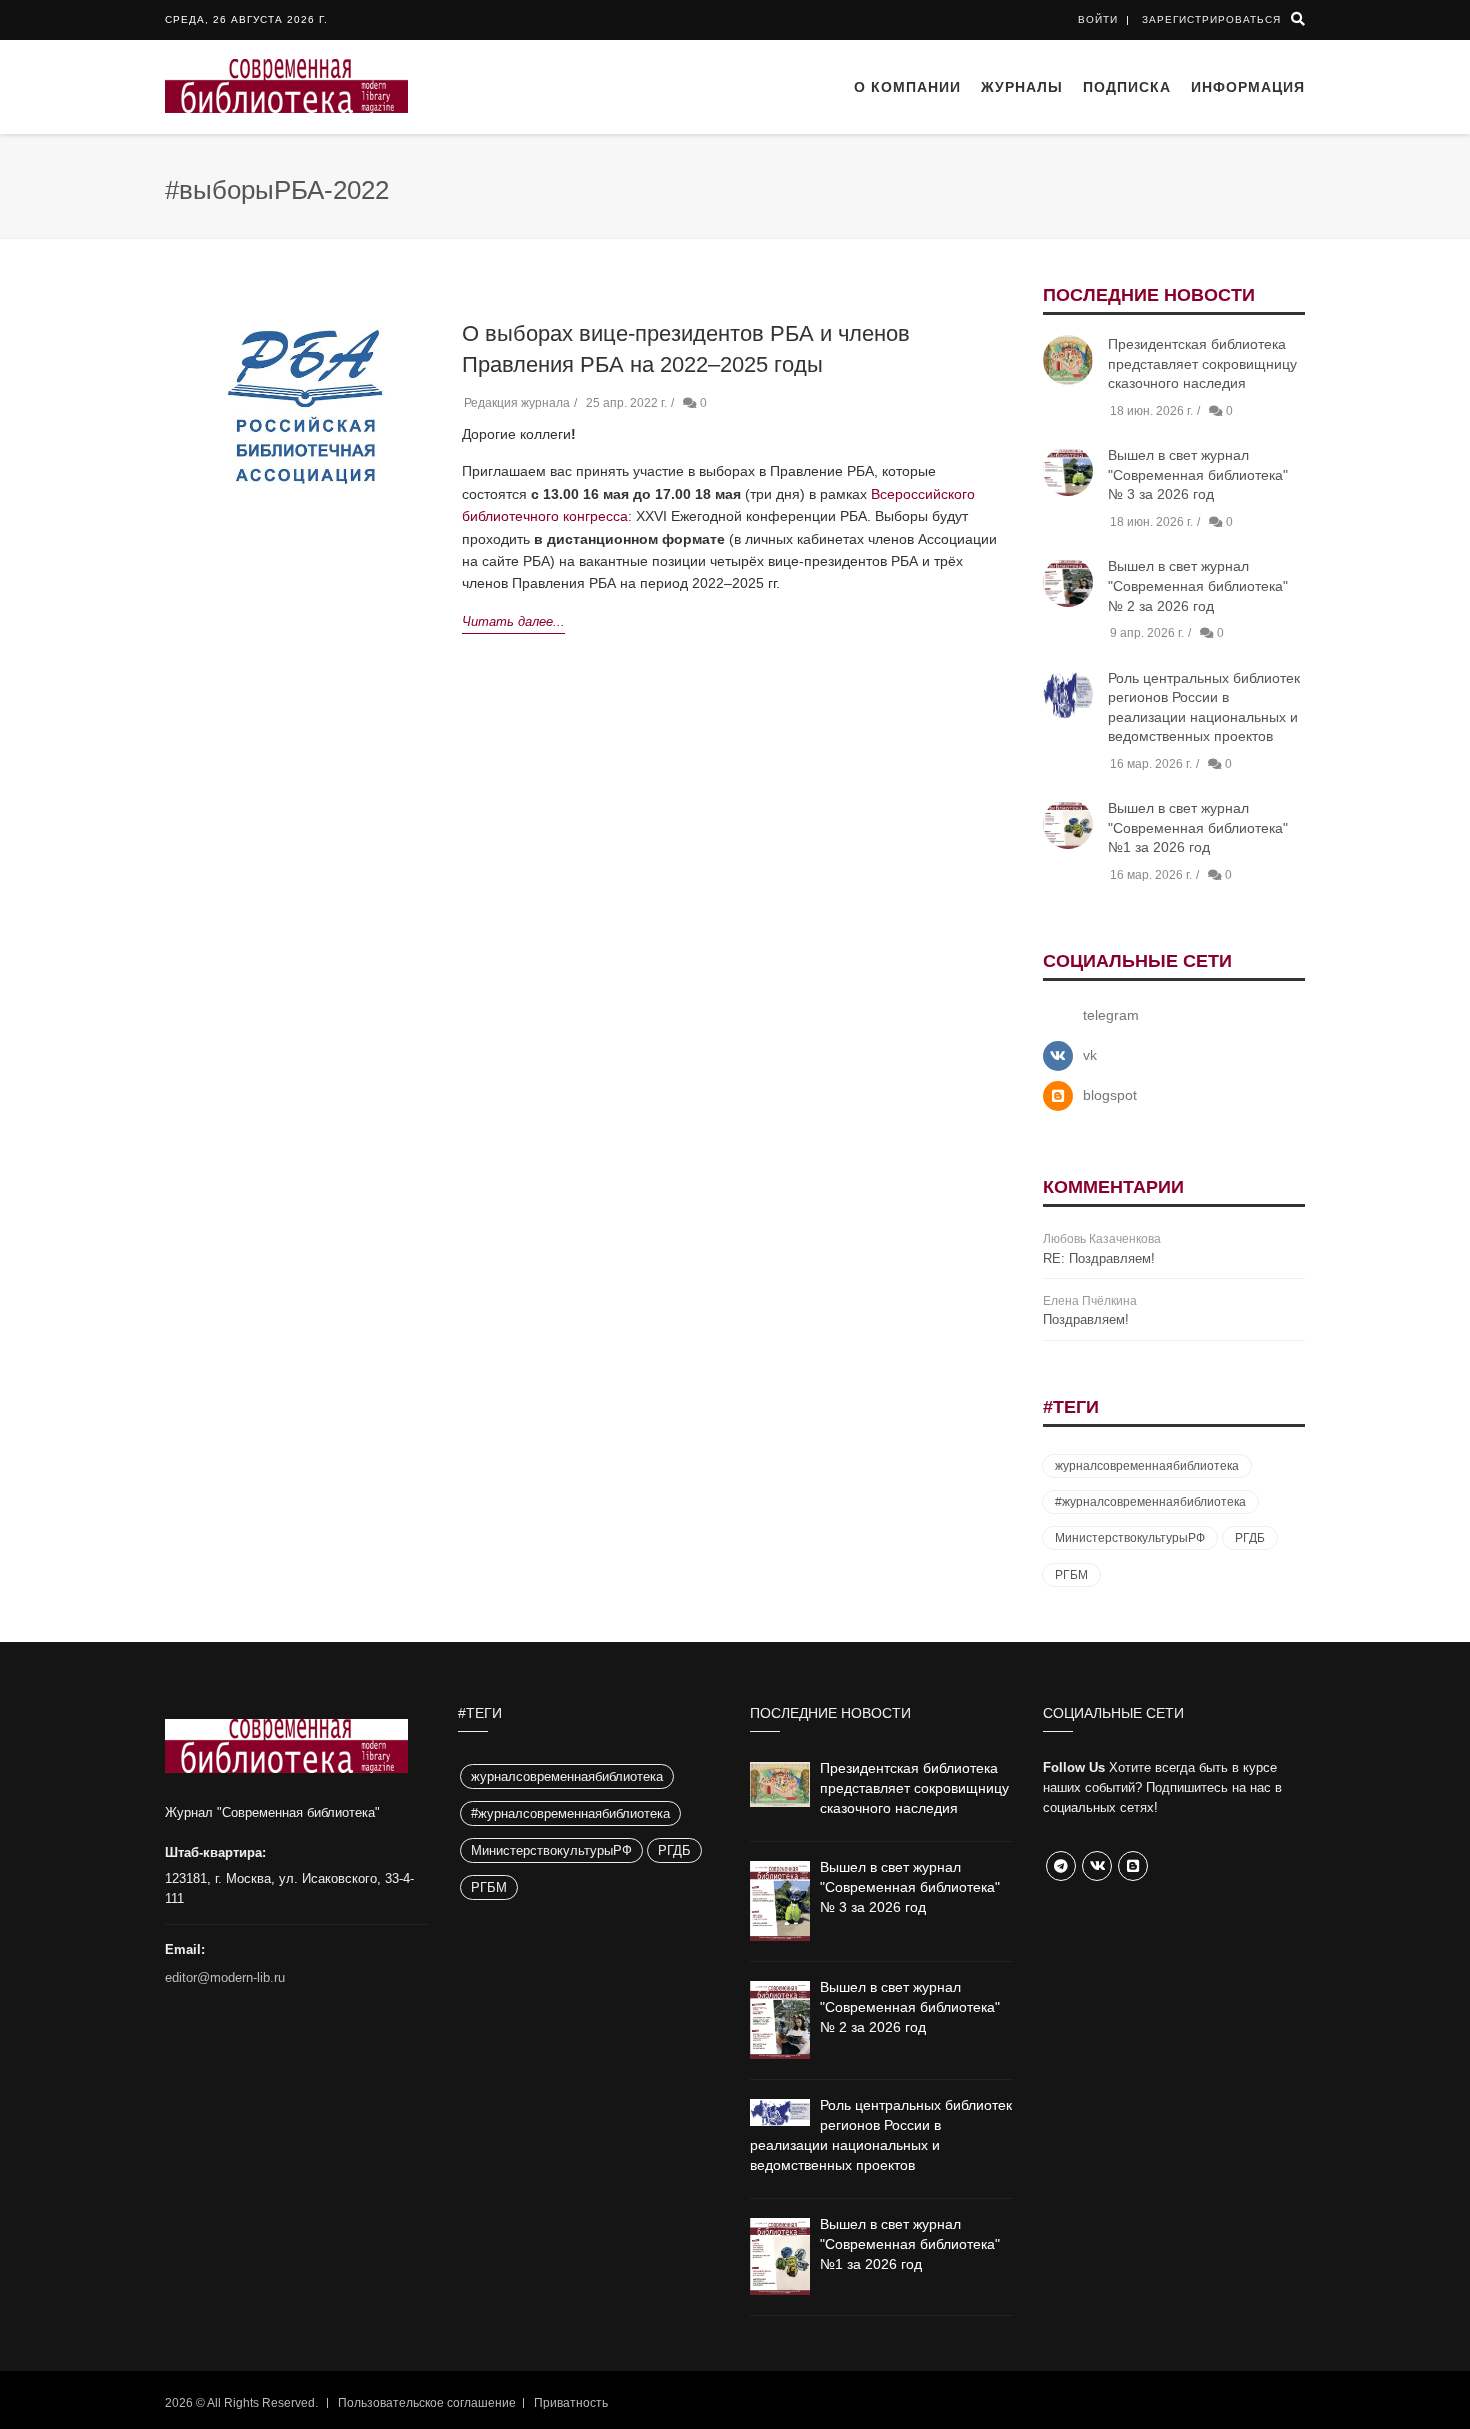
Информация (1248, 87)
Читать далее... (513, 621)
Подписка (1127, 87)
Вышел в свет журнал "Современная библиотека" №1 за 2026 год (1198, 827)
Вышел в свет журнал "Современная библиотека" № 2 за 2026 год (1198, 585)
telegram (1111, 1015)
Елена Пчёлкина (1090, 1301)
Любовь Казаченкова (1102, 1239)
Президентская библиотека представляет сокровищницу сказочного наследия (1202, 363)
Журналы (1022, 87)
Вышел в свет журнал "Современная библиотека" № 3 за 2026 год (1198, 474)
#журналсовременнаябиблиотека (1150, 1502)
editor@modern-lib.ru (225, 1977)
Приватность (571, 2403)
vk (1090, 1055)
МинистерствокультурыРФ (1130, 1538)
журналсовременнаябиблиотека (1147, 1466)
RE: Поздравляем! (1099, 1258)
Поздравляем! (1086, 1319)
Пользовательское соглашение (427, 2403)
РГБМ (1071, 1575)
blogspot (1110, 1095)
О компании (907, 87)
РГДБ (1250, 1538)
